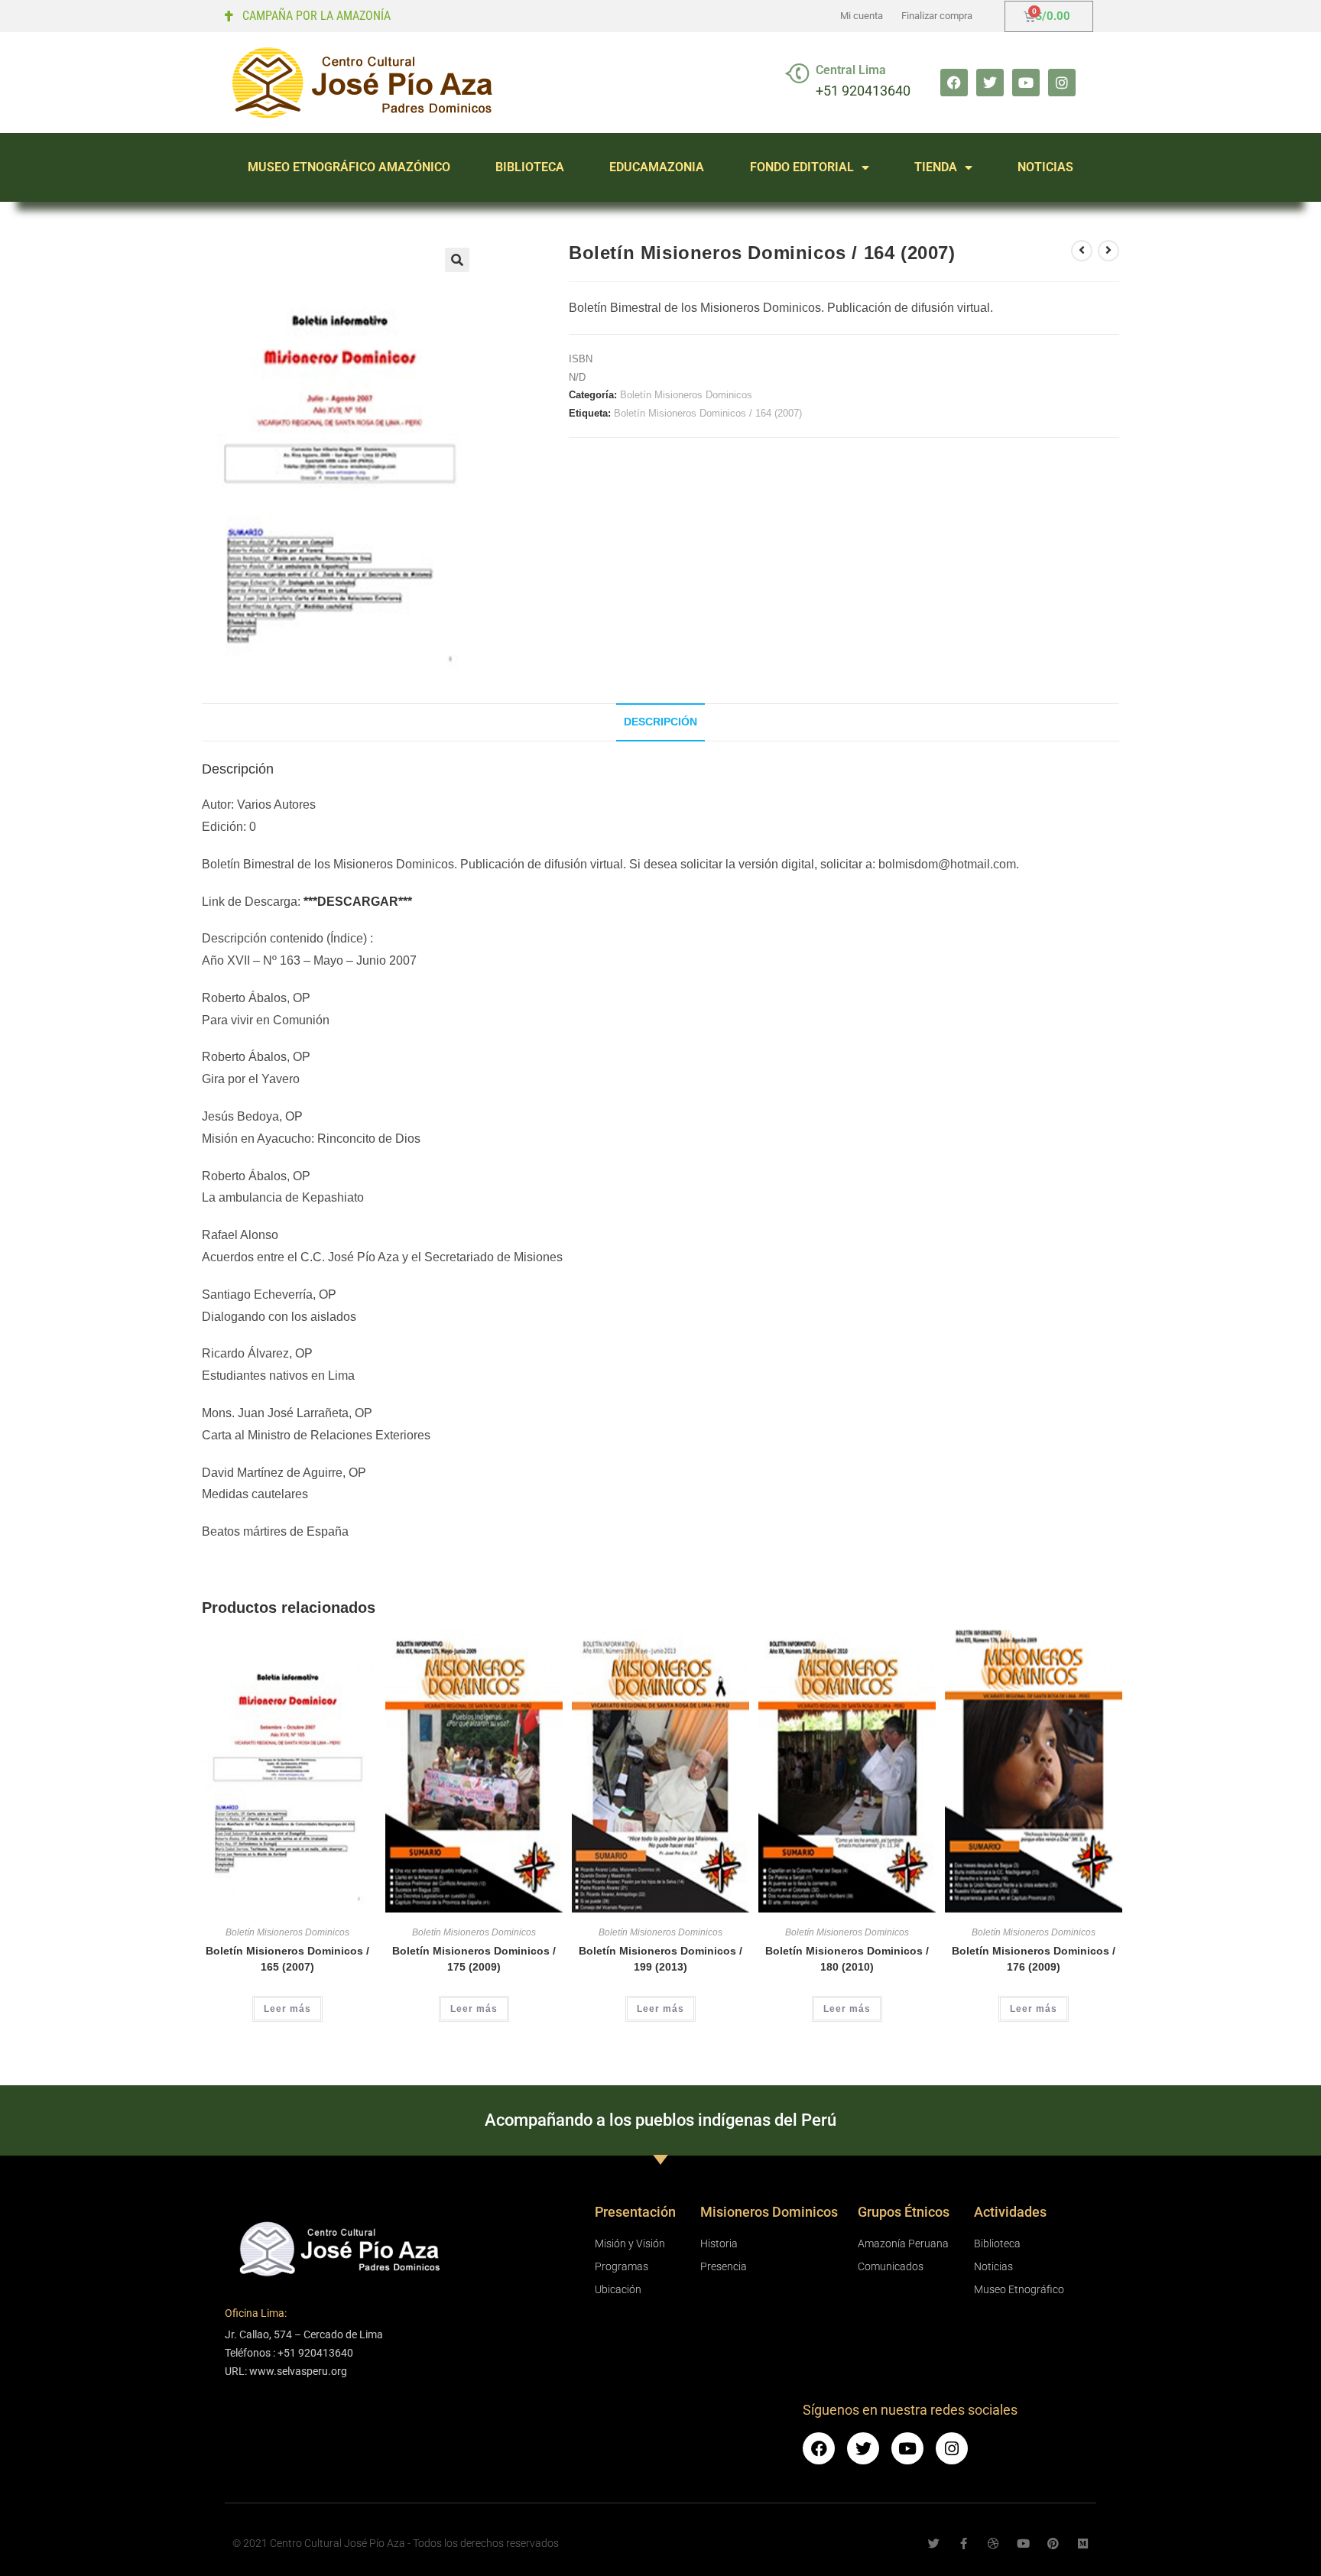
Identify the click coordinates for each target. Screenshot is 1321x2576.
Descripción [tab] (660, 722)
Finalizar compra (937, 16)
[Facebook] (954, 83)
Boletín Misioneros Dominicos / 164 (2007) (708, 413)
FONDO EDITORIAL (802, 167)
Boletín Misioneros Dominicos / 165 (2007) (287, 1959)
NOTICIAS (1045, 167)
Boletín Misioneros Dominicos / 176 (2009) (1034, 1959)
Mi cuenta (862, 16)
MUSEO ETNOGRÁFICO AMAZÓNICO (349, 167)
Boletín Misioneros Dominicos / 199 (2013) (660, 1959)
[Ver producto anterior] (1082, 251)
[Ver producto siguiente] (1108, 251)
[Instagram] (1062, 83)
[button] (457, 260)
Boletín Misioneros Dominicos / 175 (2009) (474, 1959)
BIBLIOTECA (530, 167)
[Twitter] (990, 83)
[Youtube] (1026, 83)
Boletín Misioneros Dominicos (686, 395)
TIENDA (936, 167)
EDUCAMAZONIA (657, 167)
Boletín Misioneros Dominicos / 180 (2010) (847, 1959)
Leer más (287, 2009)
